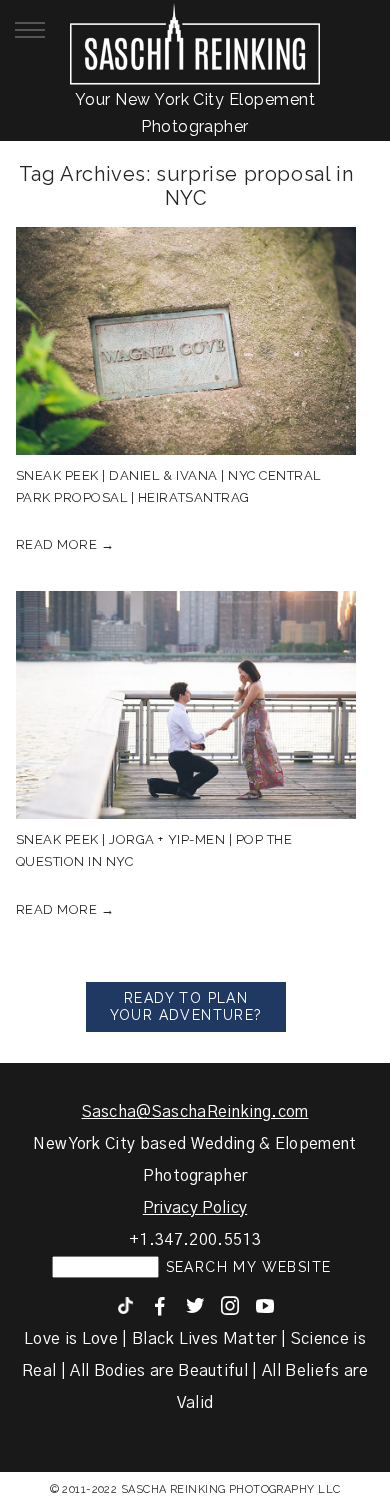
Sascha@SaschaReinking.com (195, 1112)
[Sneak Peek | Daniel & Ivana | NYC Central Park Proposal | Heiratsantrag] (186, 341)
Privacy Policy (195, 1208)
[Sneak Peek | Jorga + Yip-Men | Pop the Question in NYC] (186, 705)
